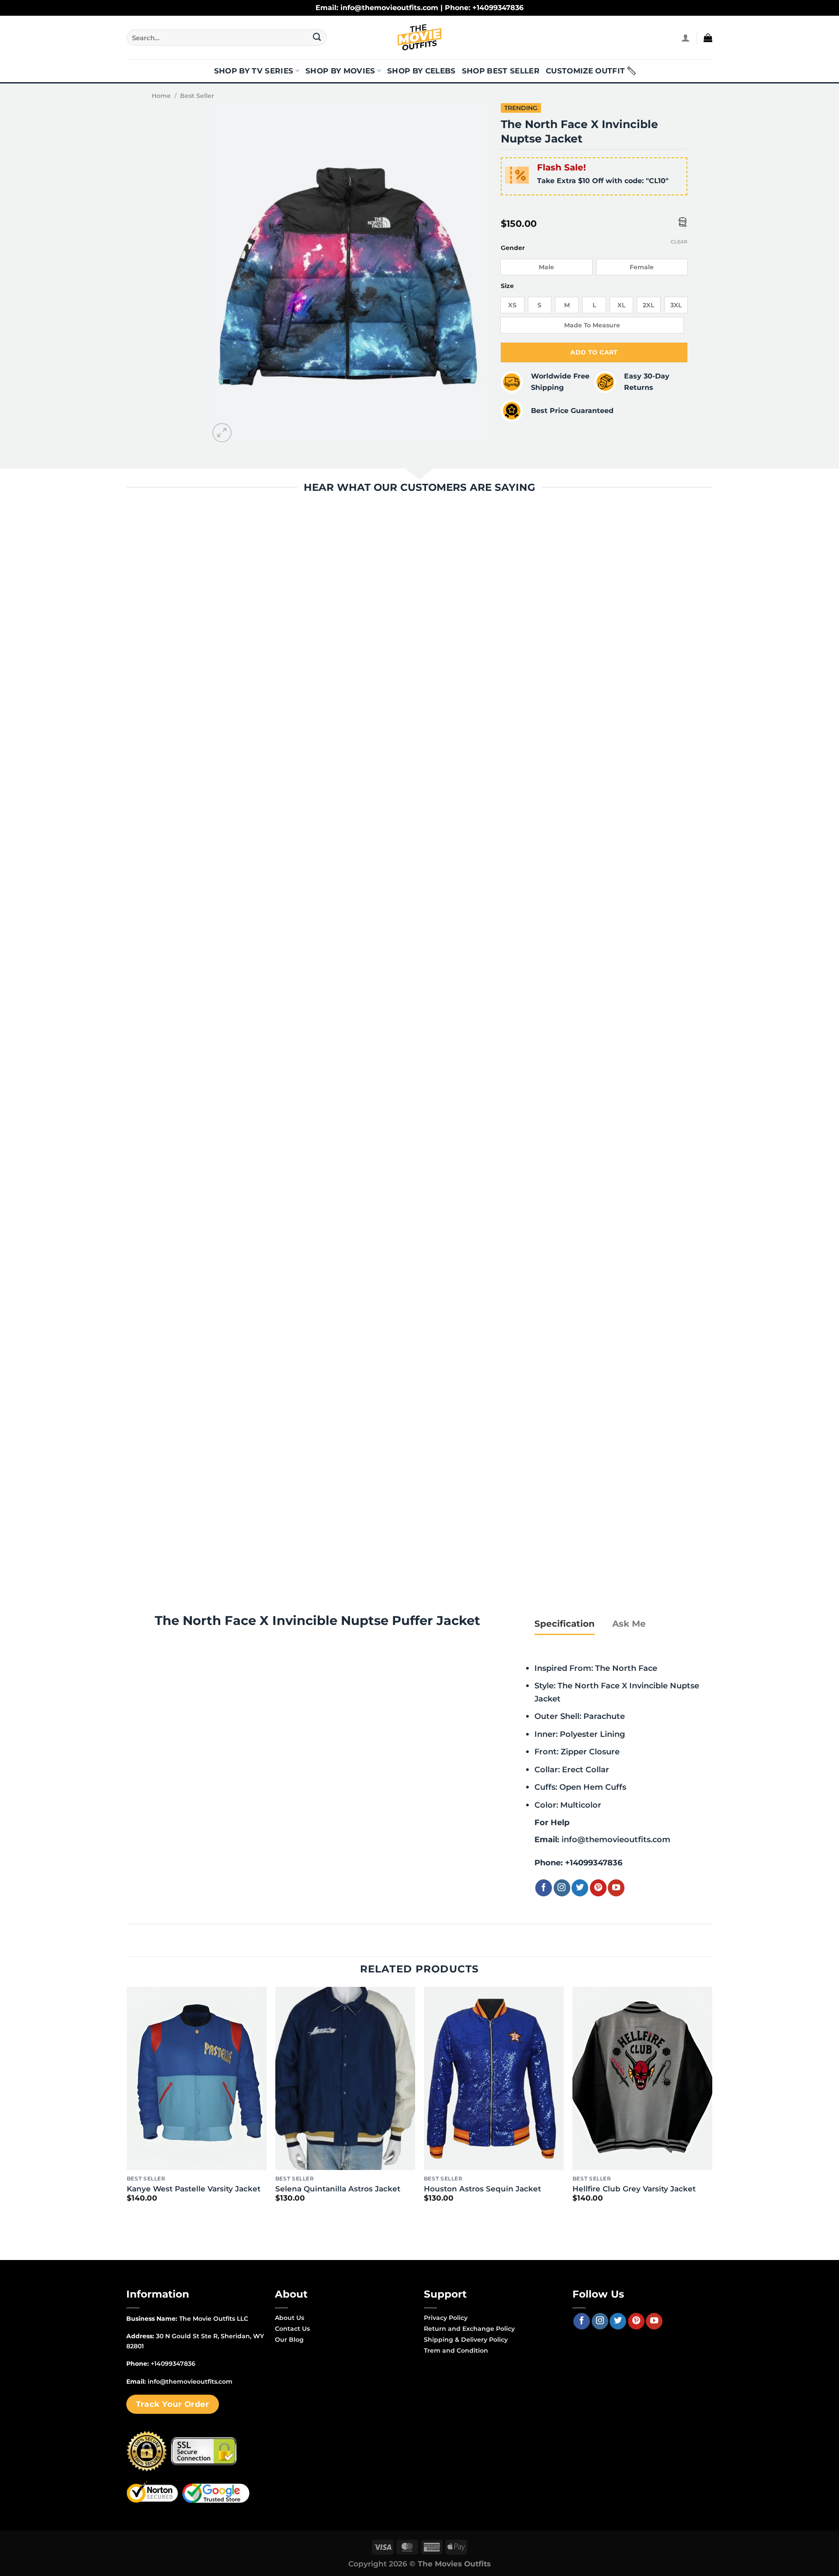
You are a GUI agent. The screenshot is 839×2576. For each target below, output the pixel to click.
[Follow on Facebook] (544, 1888)
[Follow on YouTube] (616, 1888)
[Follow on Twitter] (580, 1888)
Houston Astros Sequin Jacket (482, 2189)
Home (161, 96)
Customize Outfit (585, 71)
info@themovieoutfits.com (616, 1839)
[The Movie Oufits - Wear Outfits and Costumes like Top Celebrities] (419, 38)
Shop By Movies (340, 71)
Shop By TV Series (254, 71)
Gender (513, 248)
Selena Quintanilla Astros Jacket (338, 2189)
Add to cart (594, 352)
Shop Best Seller (501, 71)
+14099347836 (594, 1863)
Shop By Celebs (421, 71)
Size (507, 286)
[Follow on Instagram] (562, 1888)
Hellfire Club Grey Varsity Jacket (634, 2189)
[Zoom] (222, 433)
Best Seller (197, 96)
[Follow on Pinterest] (598, 1888)
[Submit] (317, 38)
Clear (679, 242)
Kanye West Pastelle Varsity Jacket (194, 2189)
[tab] (565, 1624)
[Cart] (708, 38)
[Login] (686, 38)
